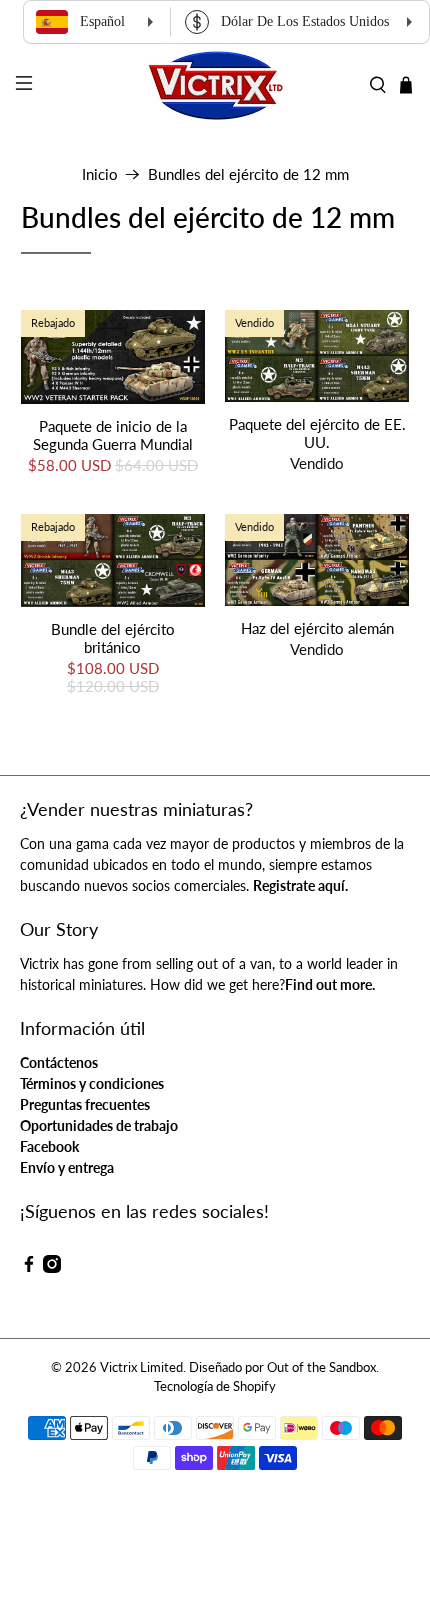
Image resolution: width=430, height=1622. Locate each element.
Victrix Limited (141, 1367)
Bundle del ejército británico (113, 638)
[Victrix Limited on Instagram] (52, 1267)
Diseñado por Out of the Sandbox (282, 1367)
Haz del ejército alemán (317, 628)
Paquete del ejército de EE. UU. (317, 433)
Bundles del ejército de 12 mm (248, 174)
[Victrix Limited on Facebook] (29, 1267)
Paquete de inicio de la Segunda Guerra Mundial (113, 435)
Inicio (100, 174)
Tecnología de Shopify (215, 1386)
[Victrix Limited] (215, 85)
